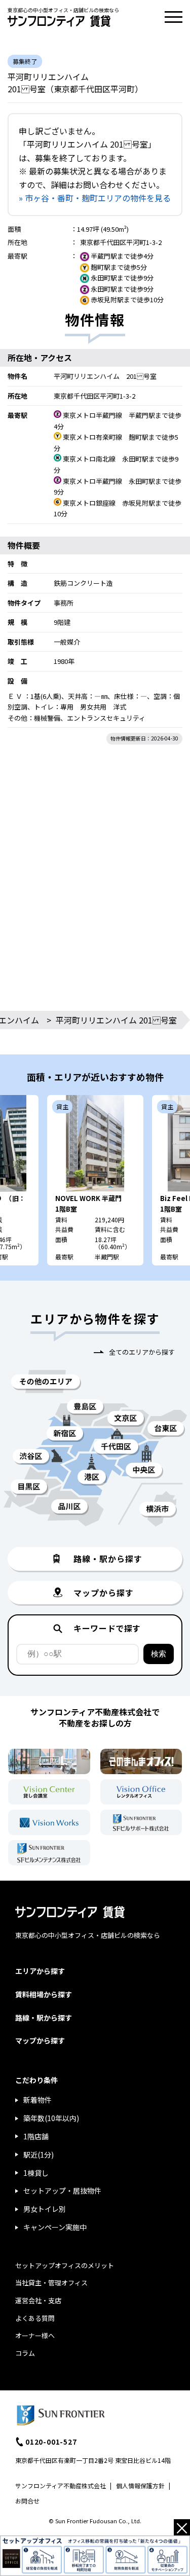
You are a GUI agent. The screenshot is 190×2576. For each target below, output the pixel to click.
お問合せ (27, 2501)
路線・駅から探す (44, 2018)
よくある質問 (35, 2318)
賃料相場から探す (44, 1994)
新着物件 (37, 2100)
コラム (25, 2353)
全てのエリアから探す (142, 1352)
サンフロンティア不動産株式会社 (61, 2485)
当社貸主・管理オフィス (51, 2283)
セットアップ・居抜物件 (62, 2191)
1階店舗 (36, 2136)
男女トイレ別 (45, 2209)
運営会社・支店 (38, 2300)
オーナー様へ (35, 2335)
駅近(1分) (39, 2155)
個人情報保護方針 (140, 2485)
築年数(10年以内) (51, 2118)
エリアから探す (40, 1971)
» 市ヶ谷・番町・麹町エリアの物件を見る (95, 198)
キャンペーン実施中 (55, 2227)
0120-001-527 (51, 2442)
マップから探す (40, 2040)
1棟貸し (36, 2173)
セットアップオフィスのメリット (65, 2265)
